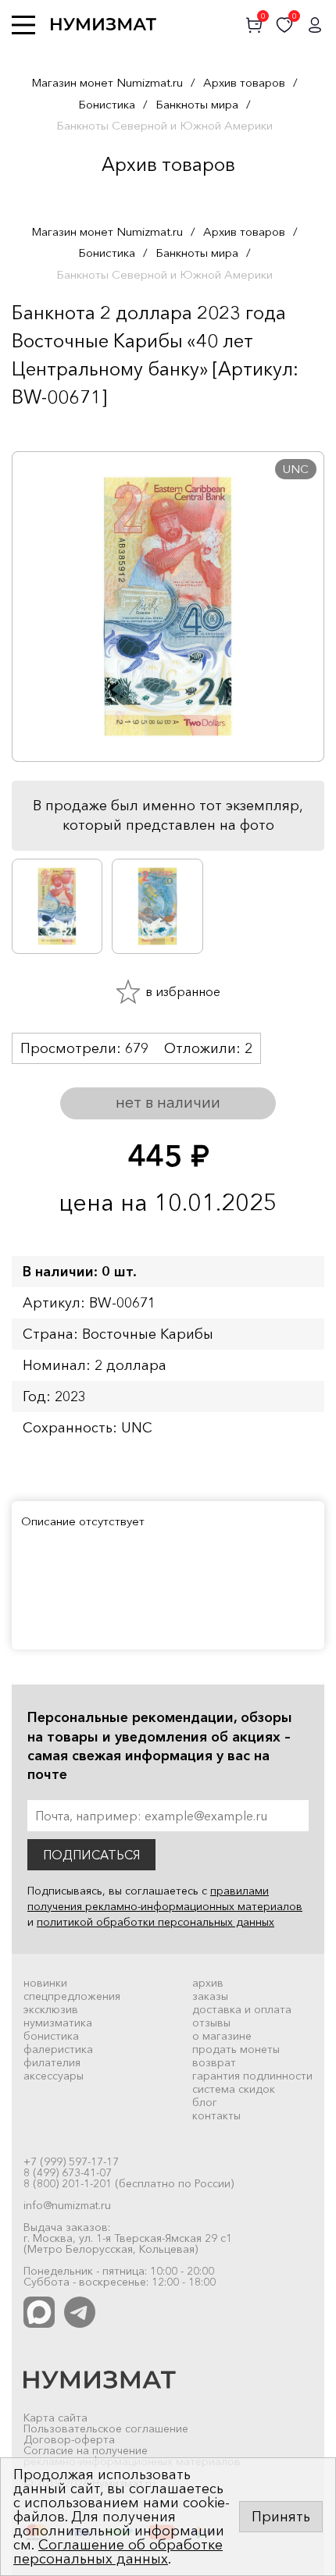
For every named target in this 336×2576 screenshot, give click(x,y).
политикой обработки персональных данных (155, 1922)
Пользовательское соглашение (106, 2428)
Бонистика (107, 104)
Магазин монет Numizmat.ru (107, 82)
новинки (45, 1983)
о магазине (222, 2036)
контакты (216, 2115)
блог (205, 2102)
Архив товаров (244, 82)
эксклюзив (51, 2009)
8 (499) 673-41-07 (68, 2172)
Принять (281, 2517)
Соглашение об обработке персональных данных (118, 2552)
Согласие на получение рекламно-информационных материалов (132, 2456)
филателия (52, 2062)
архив (208, 1983)
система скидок (234, 2089)
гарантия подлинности (252, 2076)
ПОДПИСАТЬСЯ (91, 1855)
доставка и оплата (242, 2009)
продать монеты (236, 2049)
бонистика (51, 2036)
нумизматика (58, 2023)
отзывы (211, 2023)
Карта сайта (55, 2418)
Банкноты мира (197, 104)
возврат (214, 2062)
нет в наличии (168, 1102)
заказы (210, 1996)
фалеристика (58, 2049)
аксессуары (54, 2076)
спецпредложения (72, 1996)
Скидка (46, 428)
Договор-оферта (69, 2439)
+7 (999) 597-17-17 (71, 2161)
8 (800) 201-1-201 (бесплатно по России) (129, 2183)
